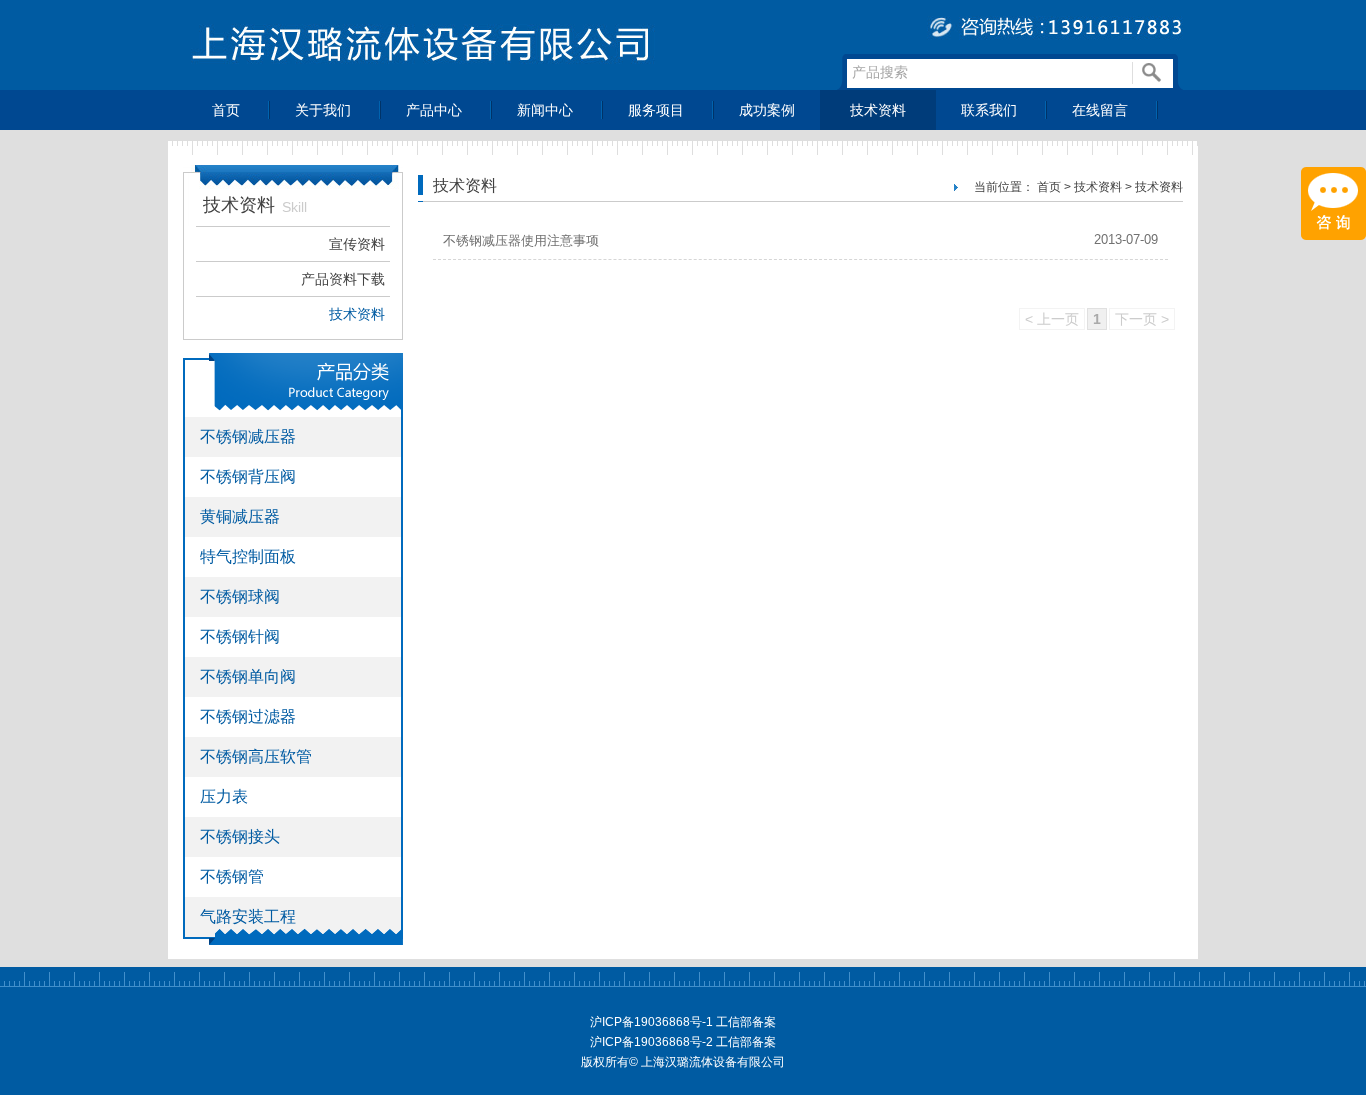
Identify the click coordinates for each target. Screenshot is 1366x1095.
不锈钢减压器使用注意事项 (521, 240)
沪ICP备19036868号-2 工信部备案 (683, 1042)
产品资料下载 (343, 279)
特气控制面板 (248, 556)
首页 (226, 110)
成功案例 (767, 110)
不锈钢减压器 (248, 436)
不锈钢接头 (240, 836)
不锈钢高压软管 (256, 756)
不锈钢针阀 (240, 636)
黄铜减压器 (240, 516)
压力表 (224, 796)
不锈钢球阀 (240, 596)
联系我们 (989, 110)
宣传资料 (357, 244)
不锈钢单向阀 (248, 676)
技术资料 (878, 110)
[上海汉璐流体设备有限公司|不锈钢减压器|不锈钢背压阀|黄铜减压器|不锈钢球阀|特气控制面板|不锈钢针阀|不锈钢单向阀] (683, 84)
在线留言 (1100, 110)
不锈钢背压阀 (248, 476)
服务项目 (656, 110)
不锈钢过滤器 (248, 716)
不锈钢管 (232, 876)
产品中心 (434, 110)
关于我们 (323, 110)
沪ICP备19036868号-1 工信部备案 (683, 1022)
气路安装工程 (248, 916)
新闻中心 (545, 110)
